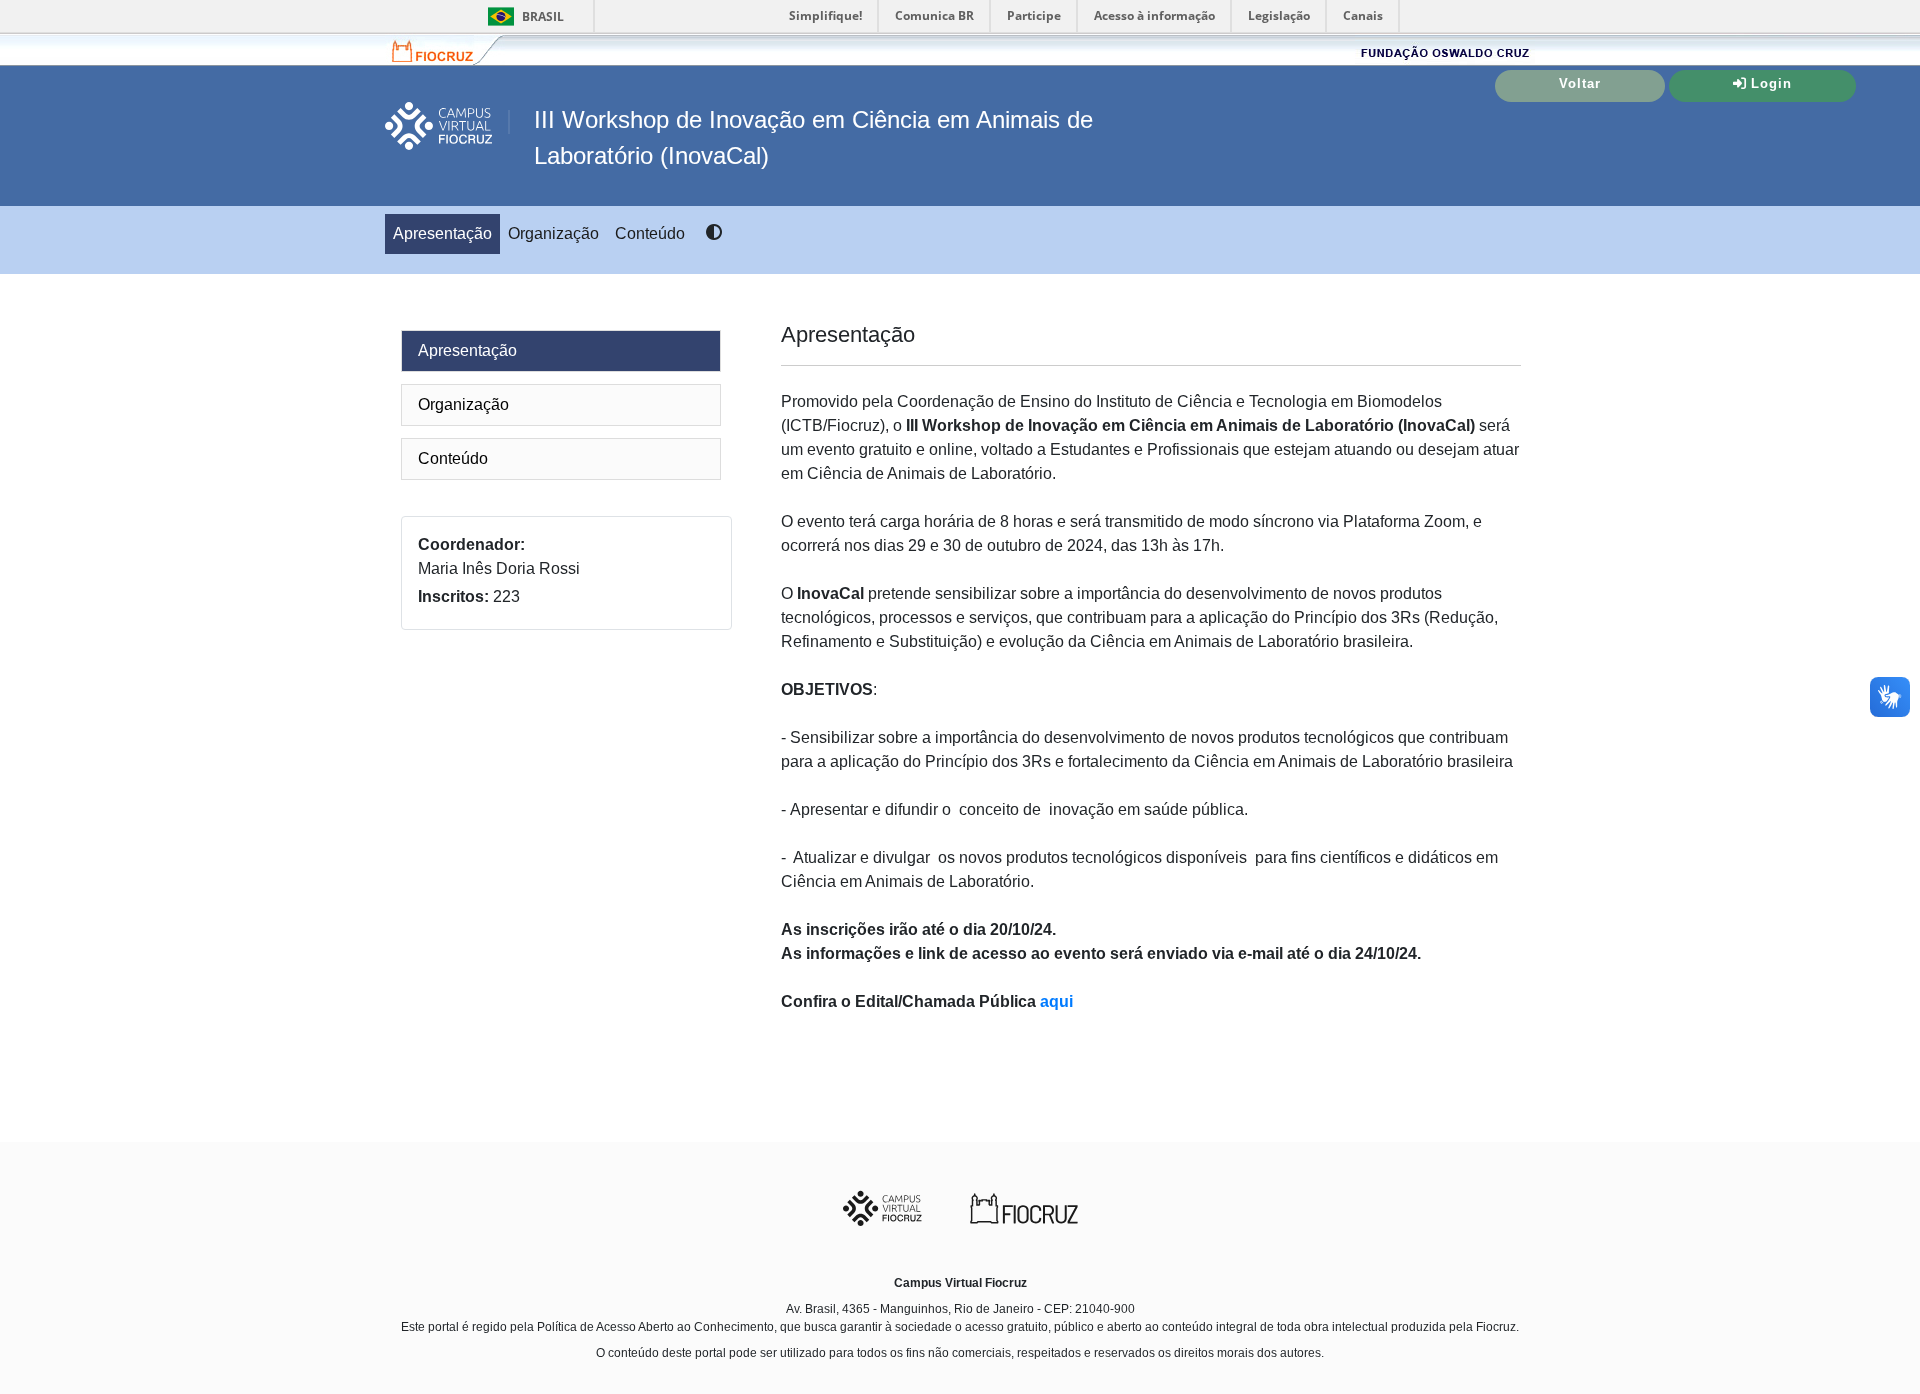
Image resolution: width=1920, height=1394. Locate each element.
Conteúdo (650, 233)
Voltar (1580, 83)
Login (1771, 83)
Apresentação (442, 233)
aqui (1056, 1001)
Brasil (522, 16)
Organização (553, 233)
